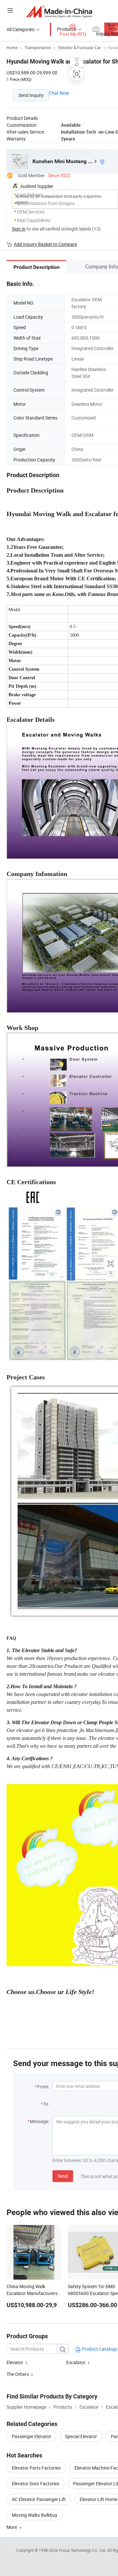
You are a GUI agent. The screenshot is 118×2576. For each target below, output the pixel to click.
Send (63, 2176)
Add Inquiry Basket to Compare (45, 244)
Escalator (76, 2362)
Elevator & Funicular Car (80, 47)
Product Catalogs (99, 2349)
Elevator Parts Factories (36, 2468)
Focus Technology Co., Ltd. (83, 2550)
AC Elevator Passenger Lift (39, 2499)
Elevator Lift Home (98, 2499)
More (12, 2527)
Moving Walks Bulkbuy (35, 2515)
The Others (18, 2374)
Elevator (15, 2362)
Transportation (38, 47)
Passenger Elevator (31, 2436)
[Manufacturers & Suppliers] (59, 11)
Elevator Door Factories (36, 2483)
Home (12, 47)
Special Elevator (81, 2436)
